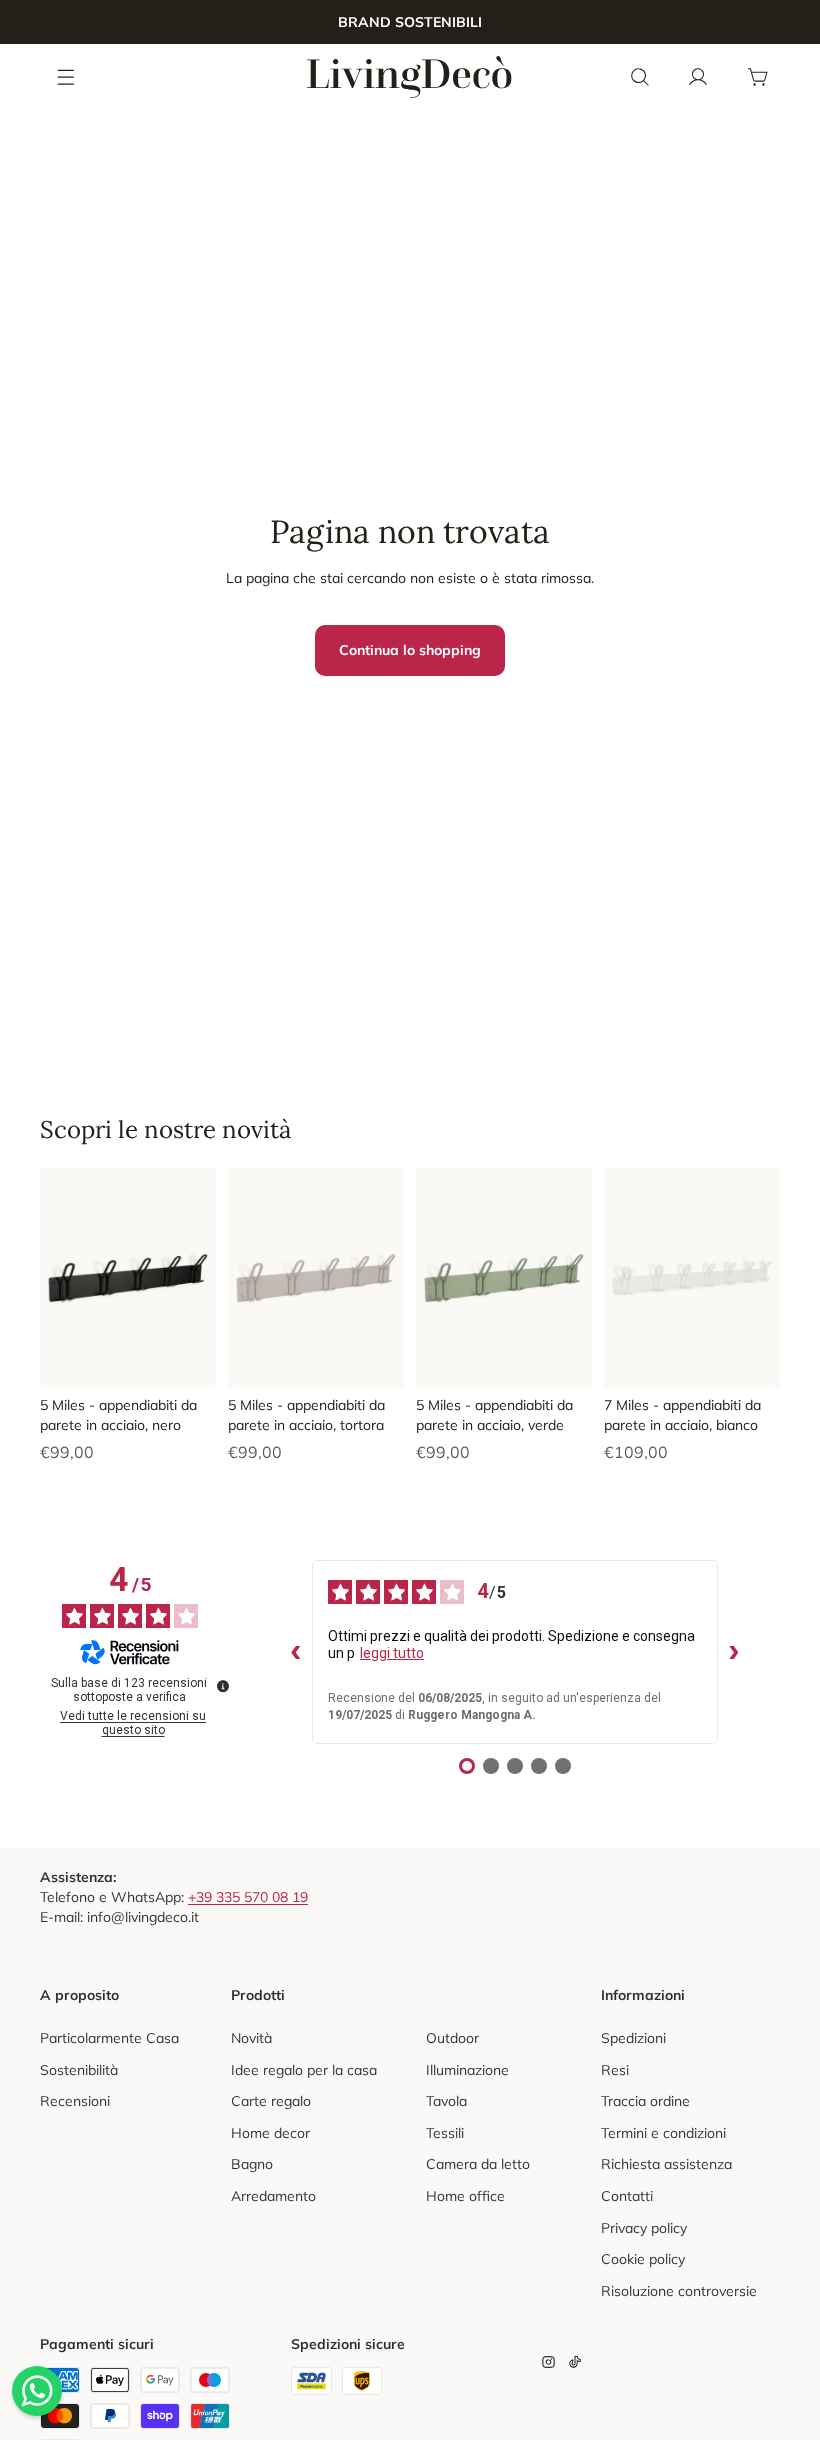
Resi (615, 2070)
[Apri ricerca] (640, 77)
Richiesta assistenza (666, 2164)
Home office (465, 2196)
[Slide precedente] (55, 1278)
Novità (251, 2038)
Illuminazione (467, 2070)
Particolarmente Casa (109, 2038)
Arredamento (273, 2196)
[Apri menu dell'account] (698, 77)
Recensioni (75, 2101)
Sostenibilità (79, 2070)
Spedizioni (633, 2038)
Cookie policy (643, 2259)
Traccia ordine (645, 2101)
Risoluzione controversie (679, 2291)
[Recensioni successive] (734, 1652)
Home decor (270, 2133)
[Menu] (67, 76)
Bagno (252, 2164)
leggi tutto (392, 1653)
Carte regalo (271, 2101)
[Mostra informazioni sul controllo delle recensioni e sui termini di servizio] (223, 1686)
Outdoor (452, 2038)
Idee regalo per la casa (304, 2070)
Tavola (446, 2101)
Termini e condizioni (663, 2133)
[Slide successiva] (200, 1278)
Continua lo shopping (410, 650)
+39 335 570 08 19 (248, 1897)
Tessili (445, 2133)
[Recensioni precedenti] (296, 1652)
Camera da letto (478, 2164)
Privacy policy (644, 2228)
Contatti (627, 2196)
